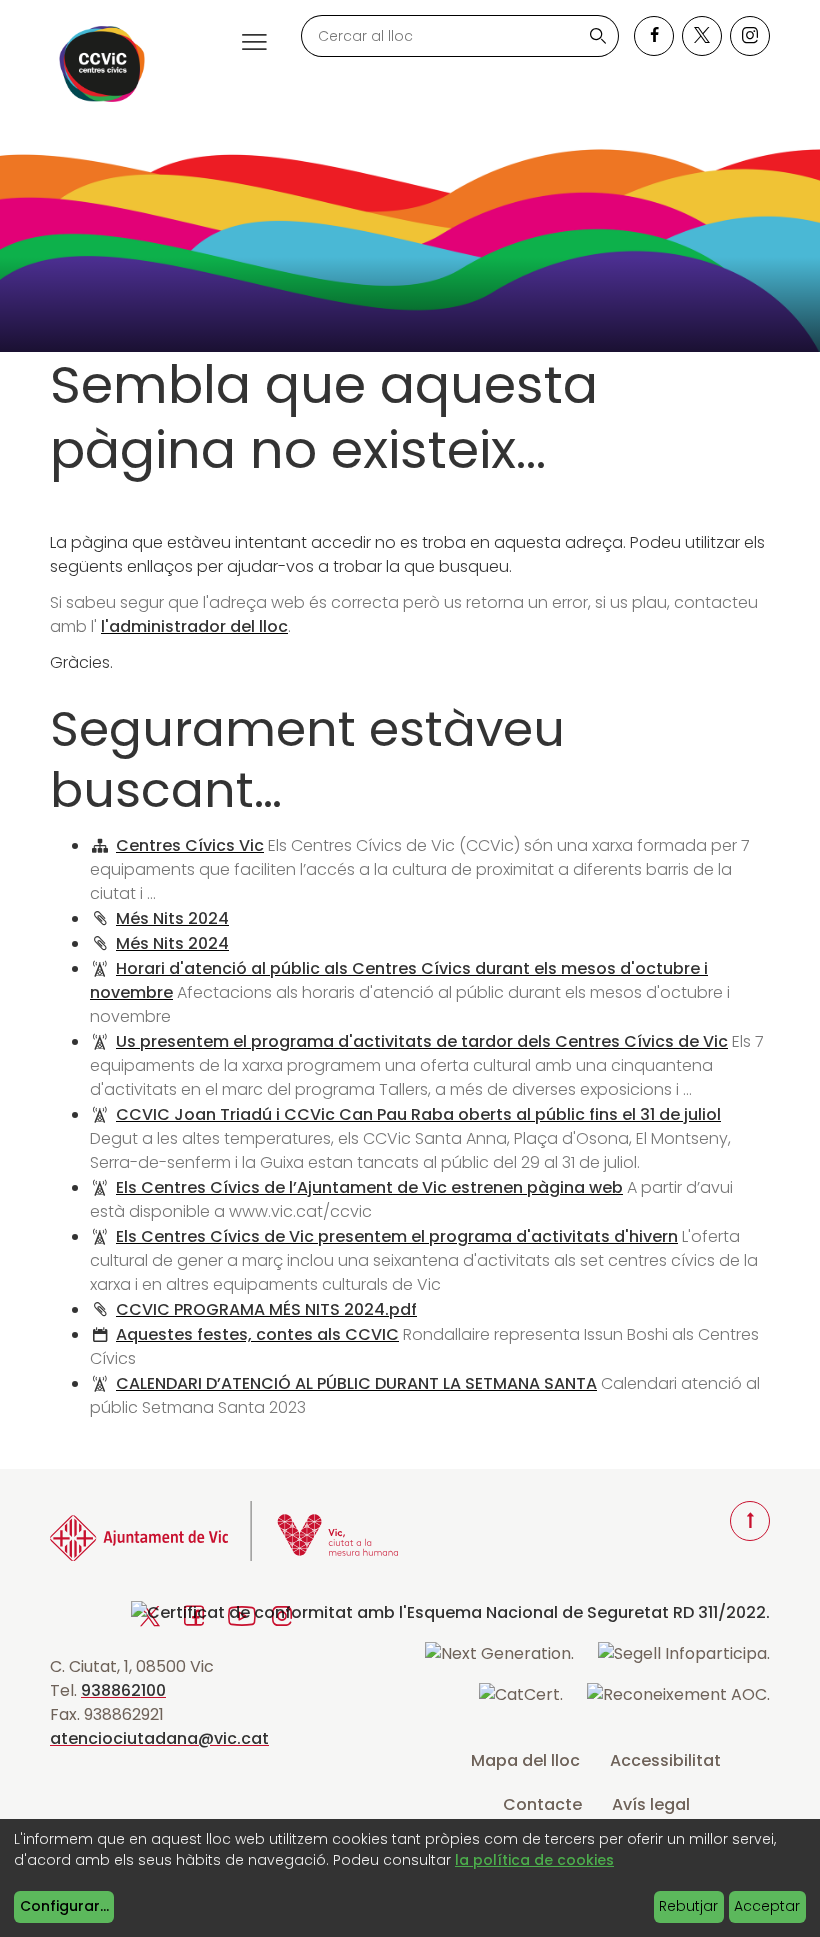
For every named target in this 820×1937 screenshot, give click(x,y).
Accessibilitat (665, 1760)
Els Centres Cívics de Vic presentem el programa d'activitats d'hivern (397, 1236)
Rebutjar (688, 1906)
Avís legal (651, 1804)
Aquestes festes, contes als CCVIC (257, 1334)
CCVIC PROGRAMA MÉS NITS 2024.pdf (266, 1309)
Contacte (542, 1804)
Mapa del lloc (525, 1760)
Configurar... (64, 1906)
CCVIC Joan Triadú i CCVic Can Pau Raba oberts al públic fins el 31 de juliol (418, 1114)
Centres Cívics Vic (190, 845)
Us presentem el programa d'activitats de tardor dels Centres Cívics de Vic (422, 1041)
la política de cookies (534, 1860)
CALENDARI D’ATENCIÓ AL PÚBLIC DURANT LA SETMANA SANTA (356, 1383)
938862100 (123, 1690)
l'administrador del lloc (194, 626)
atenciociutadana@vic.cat (159, 1738)
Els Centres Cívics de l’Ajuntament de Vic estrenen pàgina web (369, 1187)
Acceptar (767, 1906)
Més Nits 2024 (172, 918)
